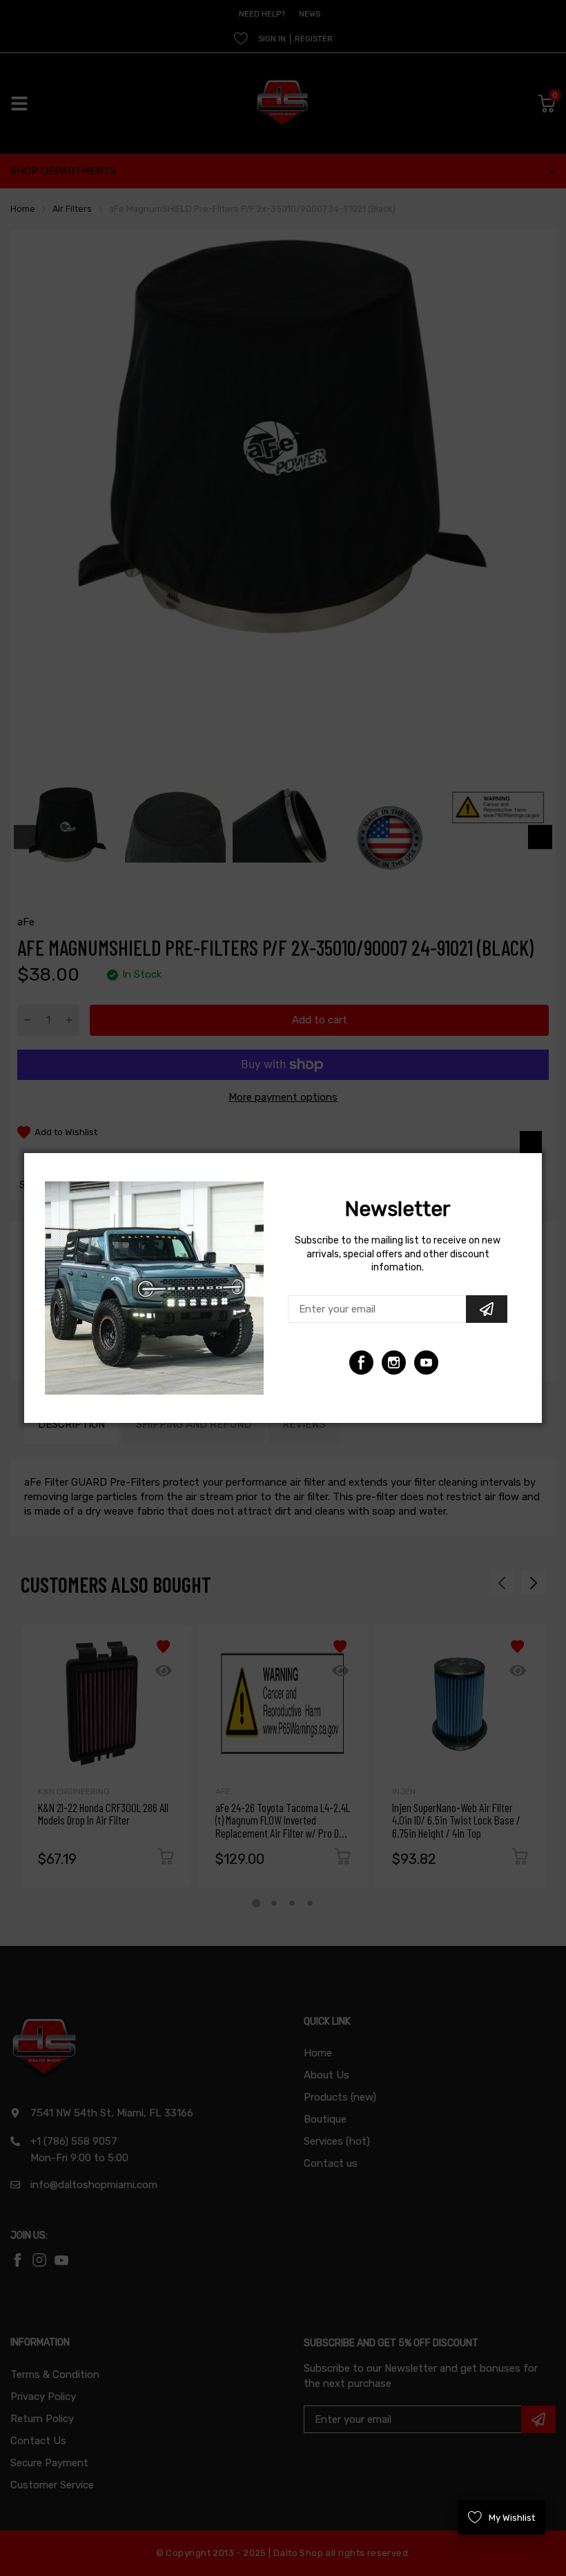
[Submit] (487, 1309)
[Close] (531, 1142)
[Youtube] (394, 1363)
